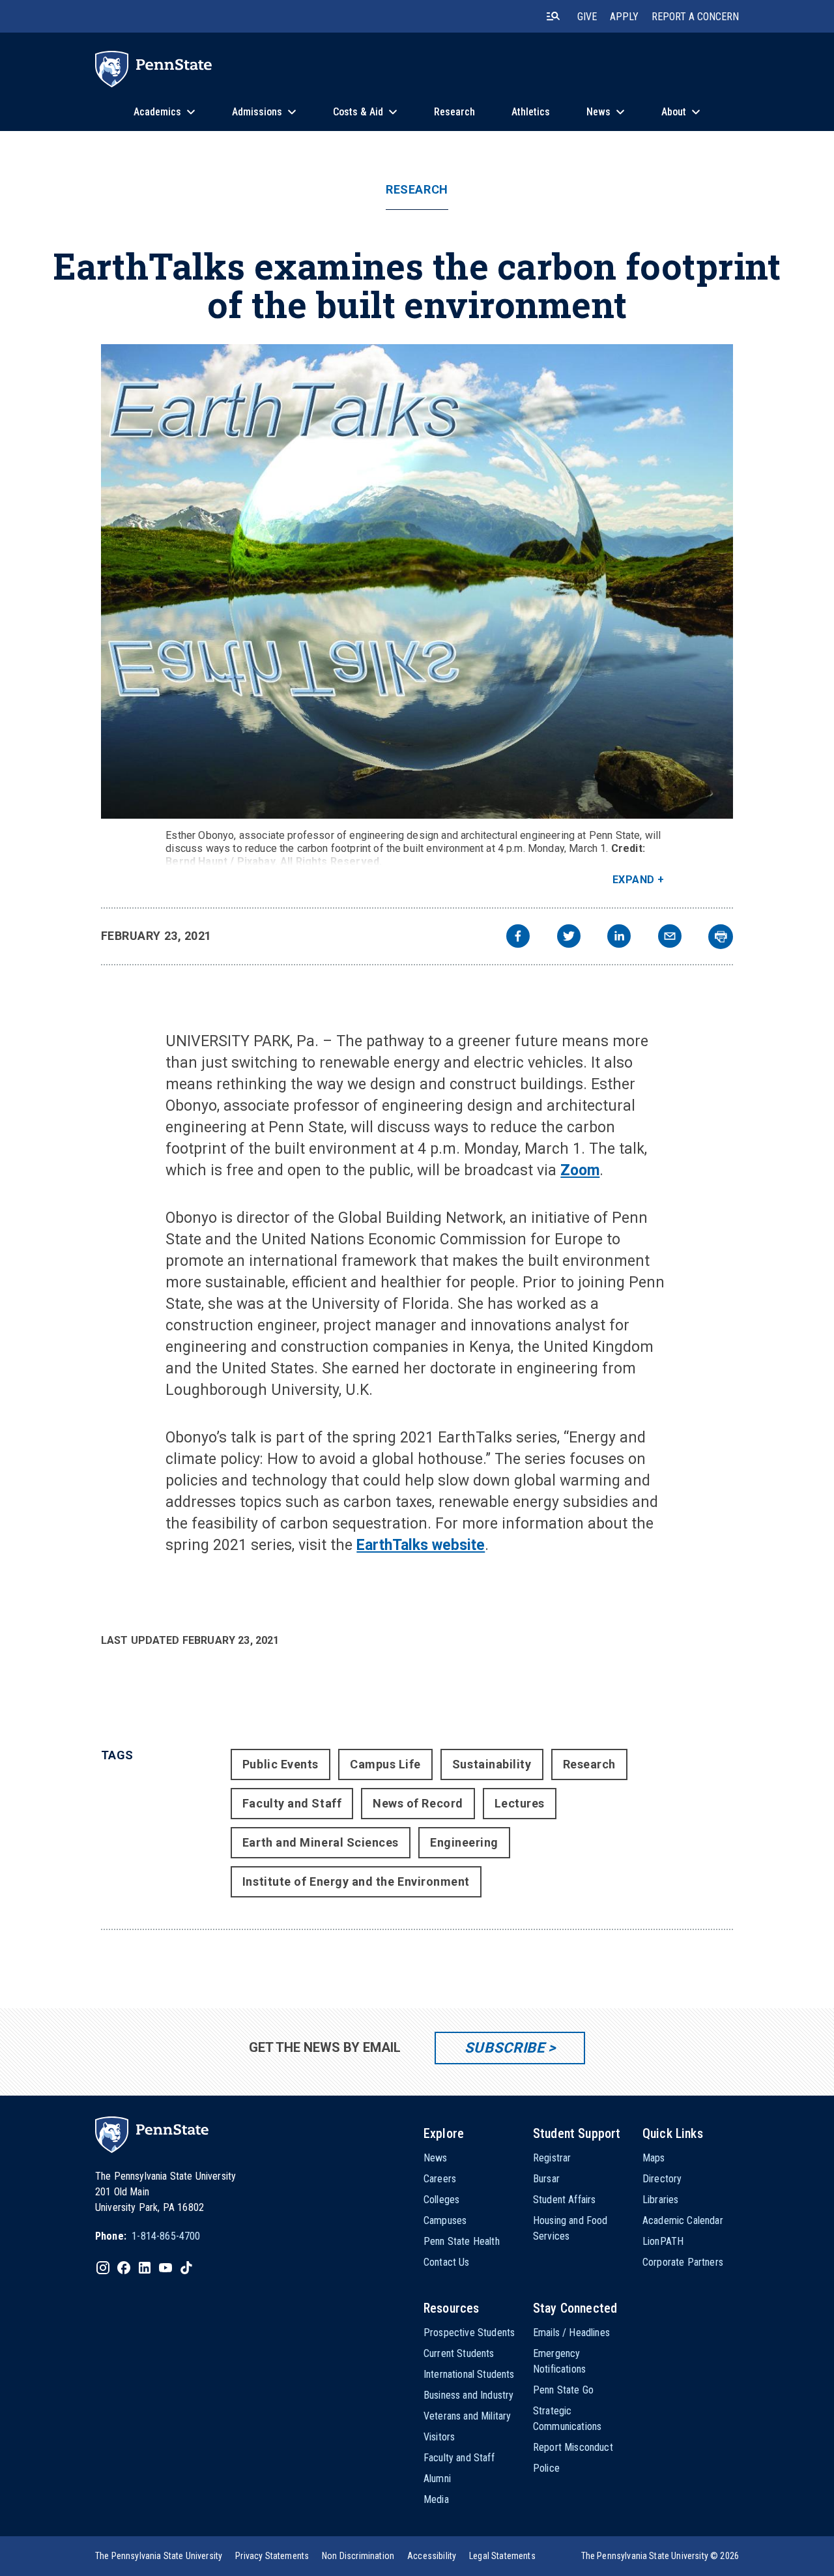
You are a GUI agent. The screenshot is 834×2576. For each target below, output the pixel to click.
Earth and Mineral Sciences (321, 1842)
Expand (634, 880)
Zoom (580, 1170)
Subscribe (505, 2048)
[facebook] (518, 938)
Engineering (464, 1842)
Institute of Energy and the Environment (356, 1881)
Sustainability (492, 1764)
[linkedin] (619, 938)
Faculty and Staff (292, 1803)
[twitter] (569, 938)
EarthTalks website (421, 1545)
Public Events (280, 1764)
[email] (670, 938)
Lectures (520, 1803)
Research (417, 190)
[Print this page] (721, 937)
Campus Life (385, 1764)
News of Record (418, 1803)
